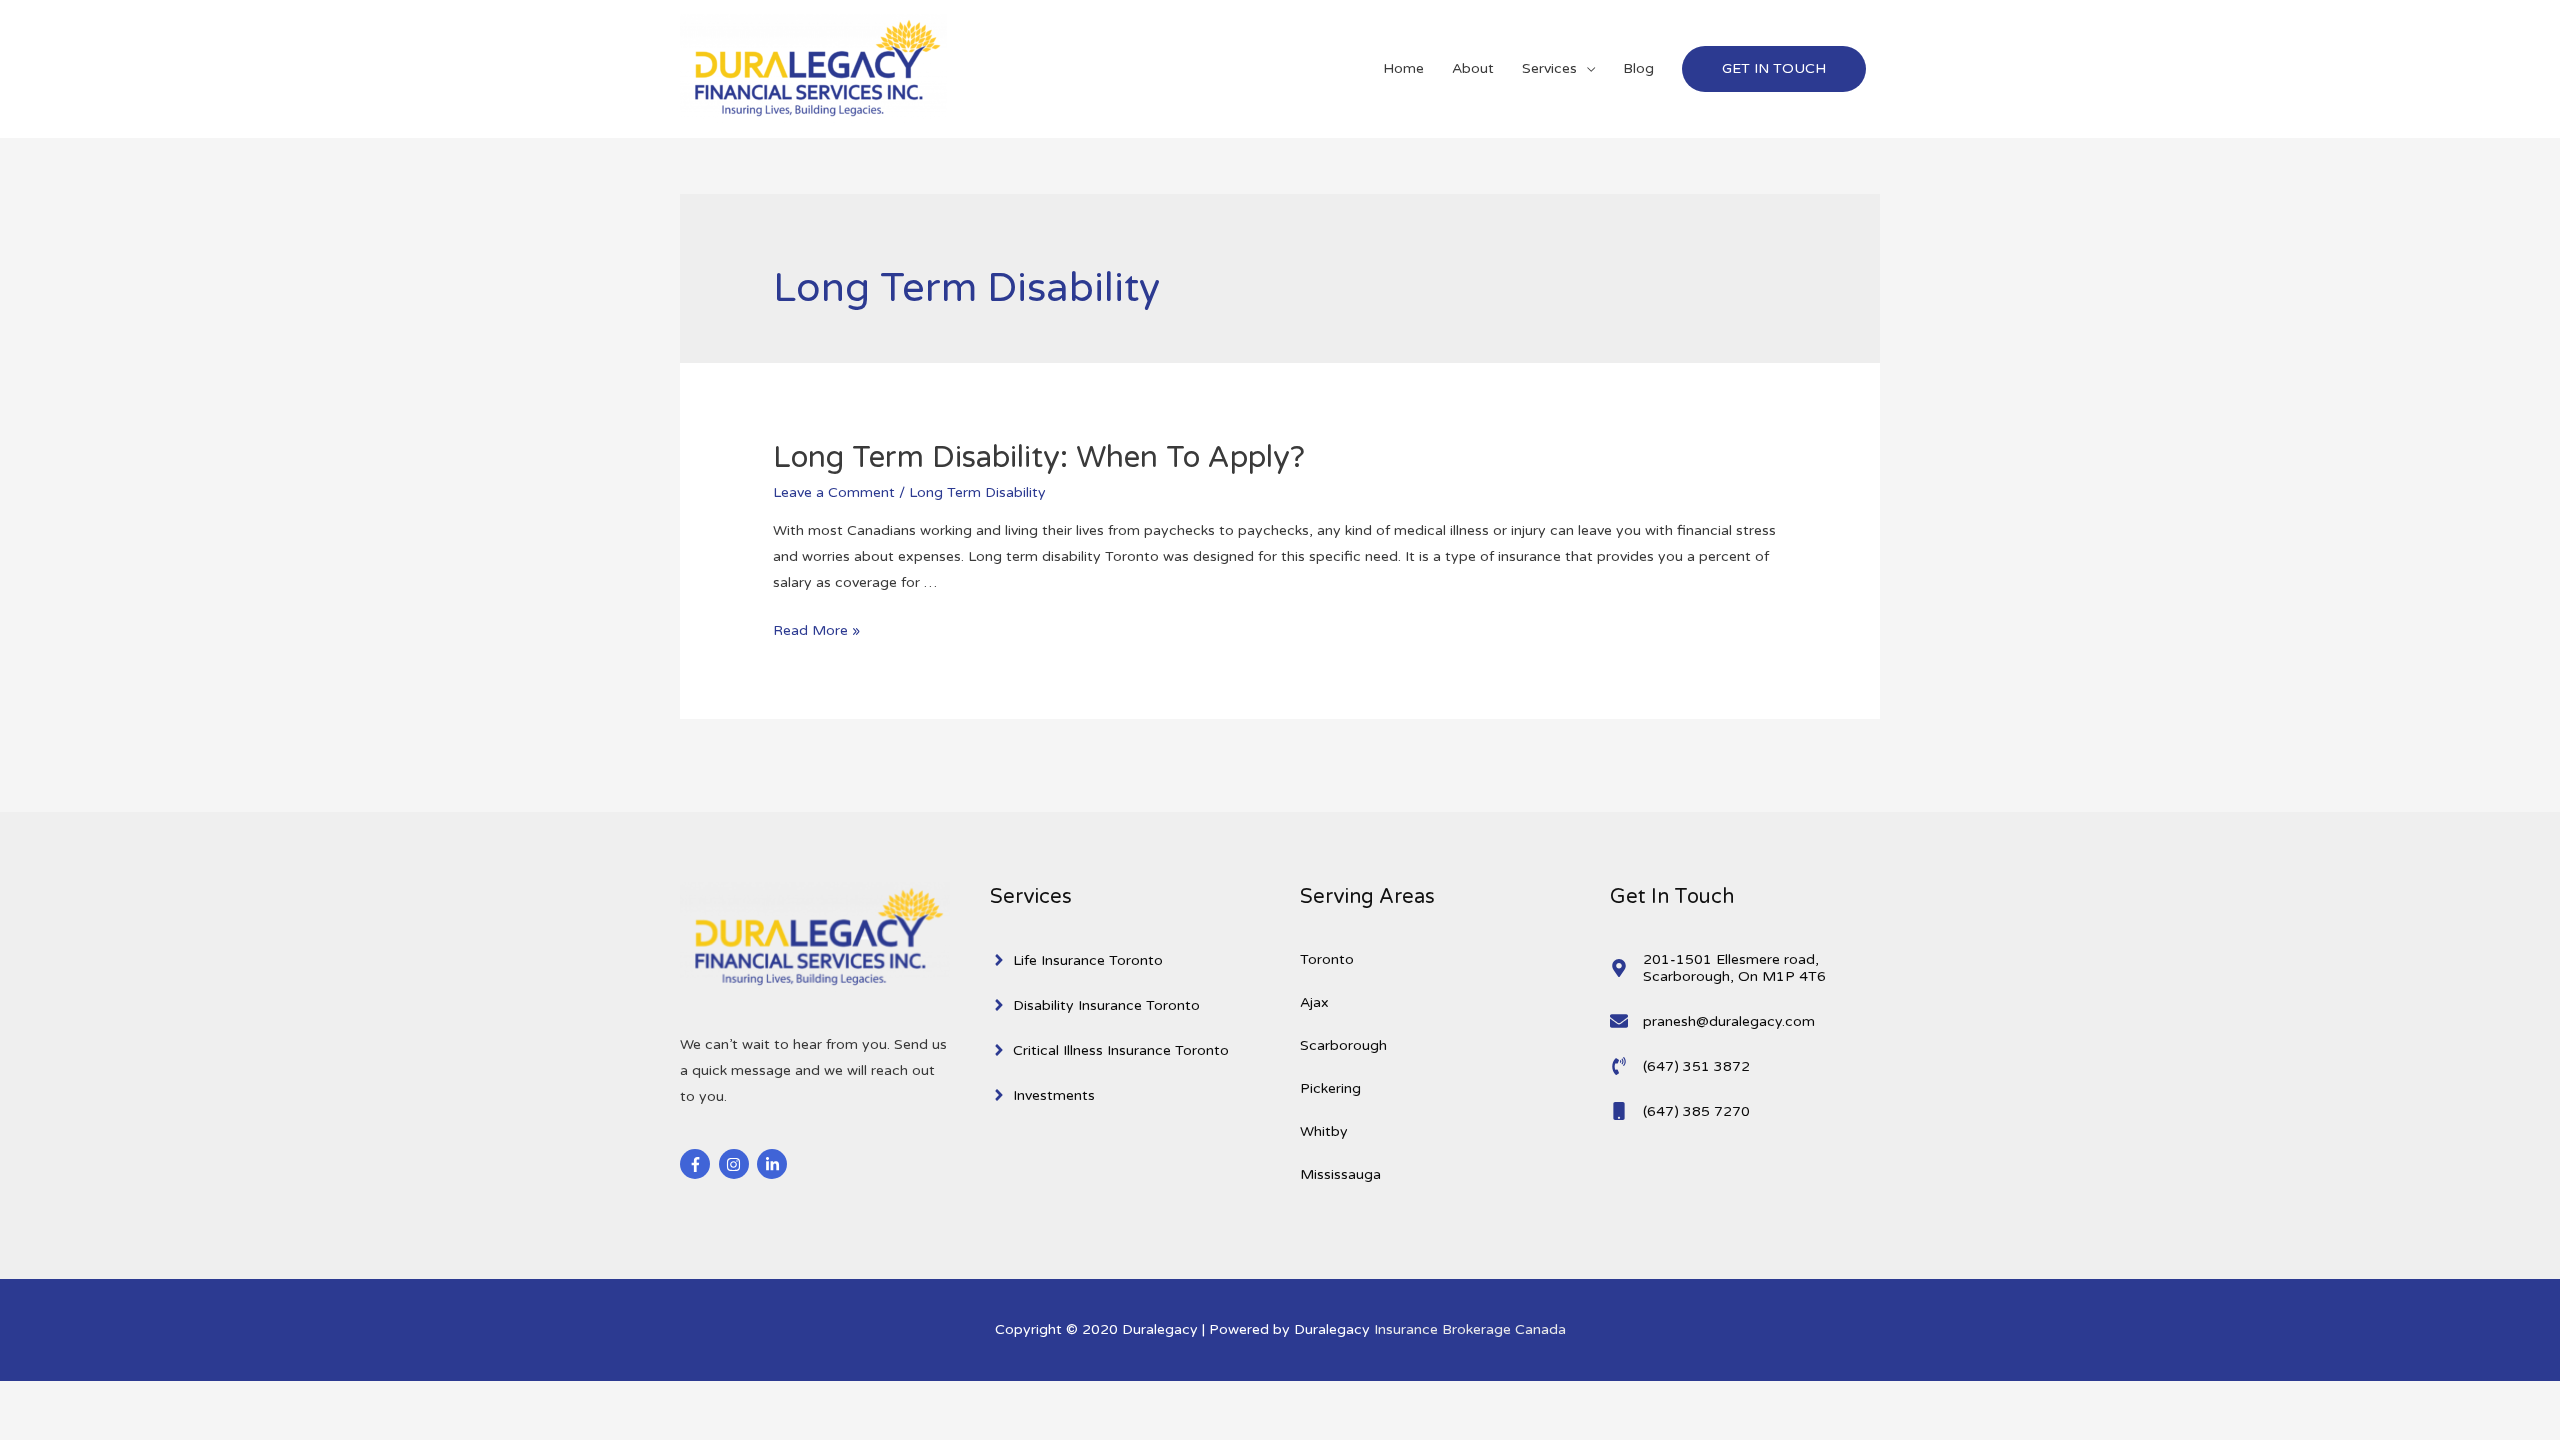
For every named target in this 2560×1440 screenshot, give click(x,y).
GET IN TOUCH (1774, 68)
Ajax (1314, 1002)
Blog (1638, 68)
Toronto (1327, 959)
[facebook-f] (697, 1164)
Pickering (1330, 1088)
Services (1549, 68)
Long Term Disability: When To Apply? (1039, 457)
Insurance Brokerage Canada (1470, 1329)
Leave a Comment (834, 492)
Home (1403, 68)
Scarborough (1343, 1045)
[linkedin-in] (774, 1164)
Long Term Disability (977, 492)
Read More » (816, 630)
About (1473, 68)
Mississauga (1340, 1174)
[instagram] (736, 1164)
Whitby (1324, 1131)
